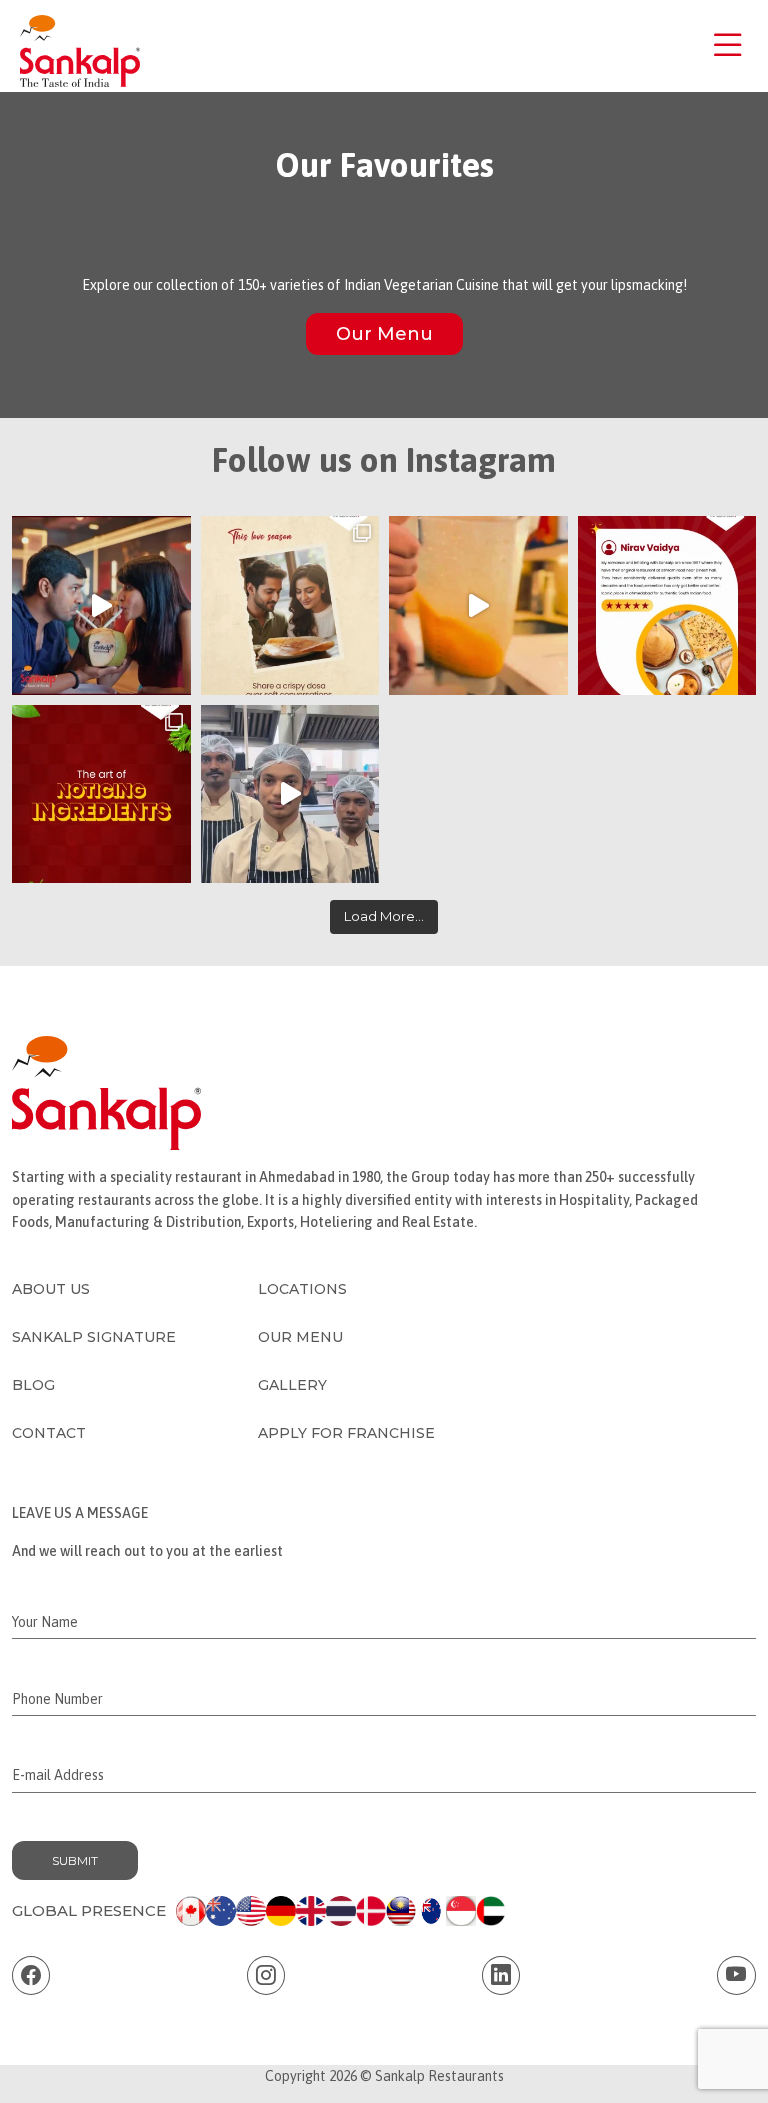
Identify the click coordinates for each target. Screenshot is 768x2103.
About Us (51, 1289)
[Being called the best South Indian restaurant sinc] (667, 605)
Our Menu (384, 334)
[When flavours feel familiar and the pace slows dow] (290, 605)
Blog (33, 1385)
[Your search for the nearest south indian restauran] (478, 605)
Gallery (292, 1385)
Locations (302, 1289)
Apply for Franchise (346, 1433)
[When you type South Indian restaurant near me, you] (101, 794)
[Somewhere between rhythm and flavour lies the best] (290, 794)
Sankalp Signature (94, 1337)
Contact (49, 1433)
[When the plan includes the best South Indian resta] (101, 605)
